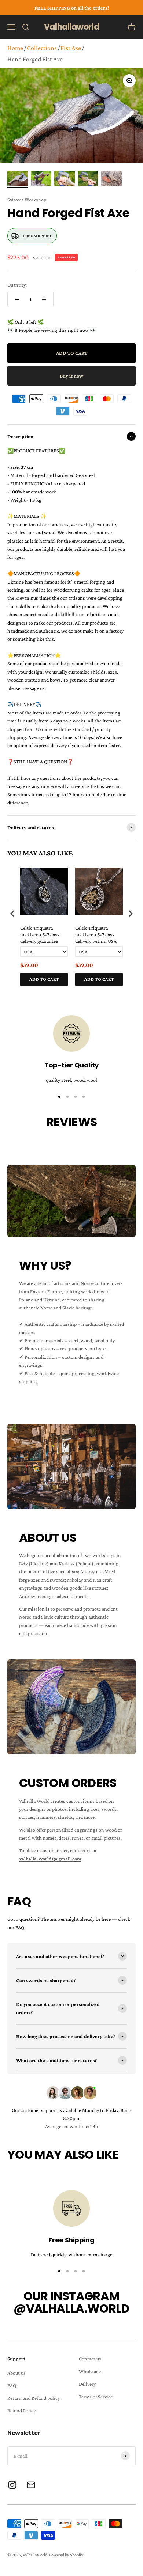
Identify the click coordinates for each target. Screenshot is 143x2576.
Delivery (87, 2384)
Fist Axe (71, 48)
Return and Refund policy (34, 2398)
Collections (42, 48)
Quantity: (17, 285)
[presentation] (12, 914)
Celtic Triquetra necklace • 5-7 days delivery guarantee (40, 934)
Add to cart (44, 979)
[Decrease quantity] (17, 299)
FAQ (12, 2385)
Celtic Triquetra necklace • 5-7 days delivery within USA (96, 934)
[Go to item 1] (18, 179)
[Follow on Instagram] (12, 2485)
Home (15, 48)
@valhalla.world (71, 2308)
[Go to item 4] (88, 179)
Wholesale (90, 2371)
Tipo (116, 994)
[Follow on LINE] (31, 2485)
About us (16, 2373)
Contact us (90, 2359)
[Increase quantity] (44, 299)
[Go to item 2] (41, 179)
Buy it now (71, 376)
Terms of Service (96, 2397)
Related (129, 994)
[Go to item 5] (111, 179)
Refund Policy (21, 2410)
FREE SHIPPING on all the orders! (72, 8)
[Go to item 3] (65, 179)
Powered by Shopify (66, 2555)
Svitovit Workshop (27, 200)
